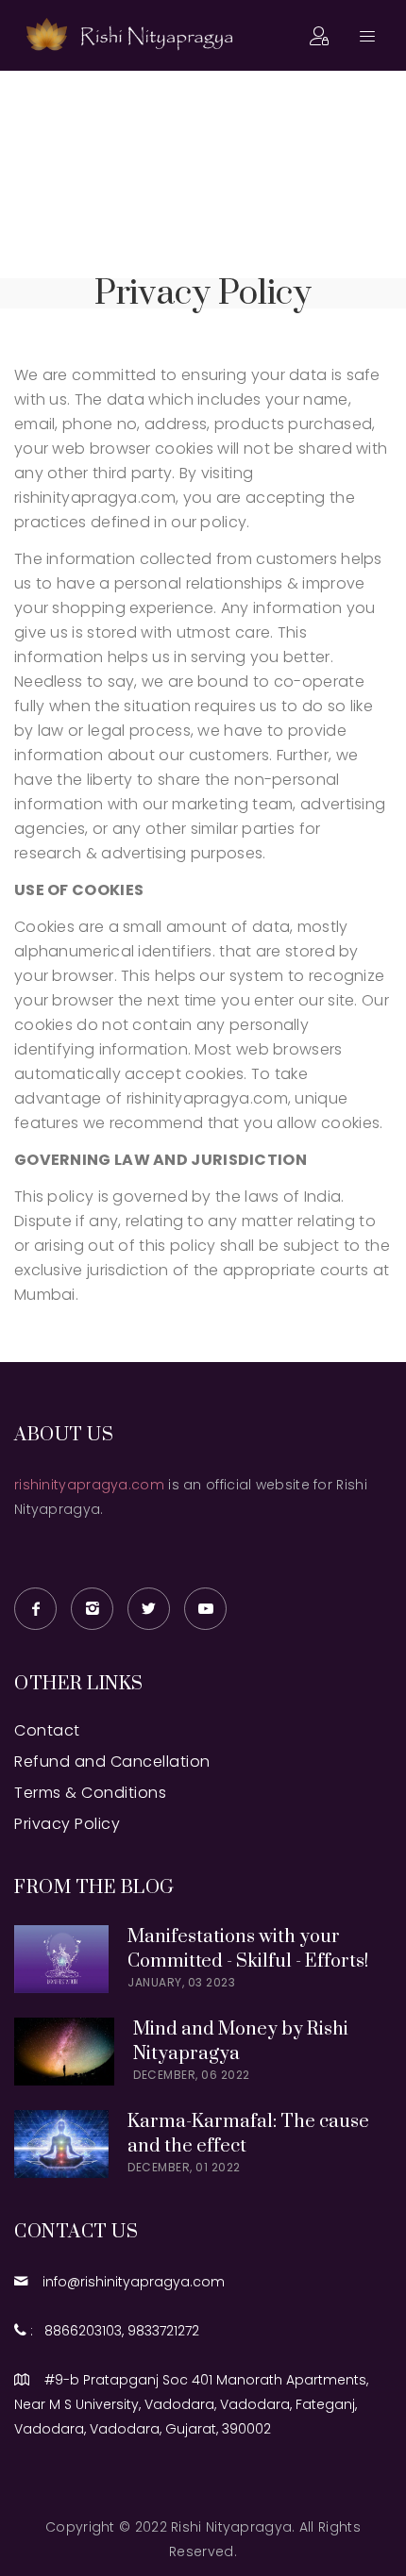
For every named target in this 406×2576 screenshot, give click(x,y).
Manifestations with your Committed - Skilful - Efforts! (248, 1949)
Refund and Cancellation (112, 1762)
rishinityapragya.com (89, 1485)
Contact (47, 1730)
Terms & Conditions (90, 1793)
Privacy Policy (67, 1824)
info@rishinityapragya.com (128, 2282)
